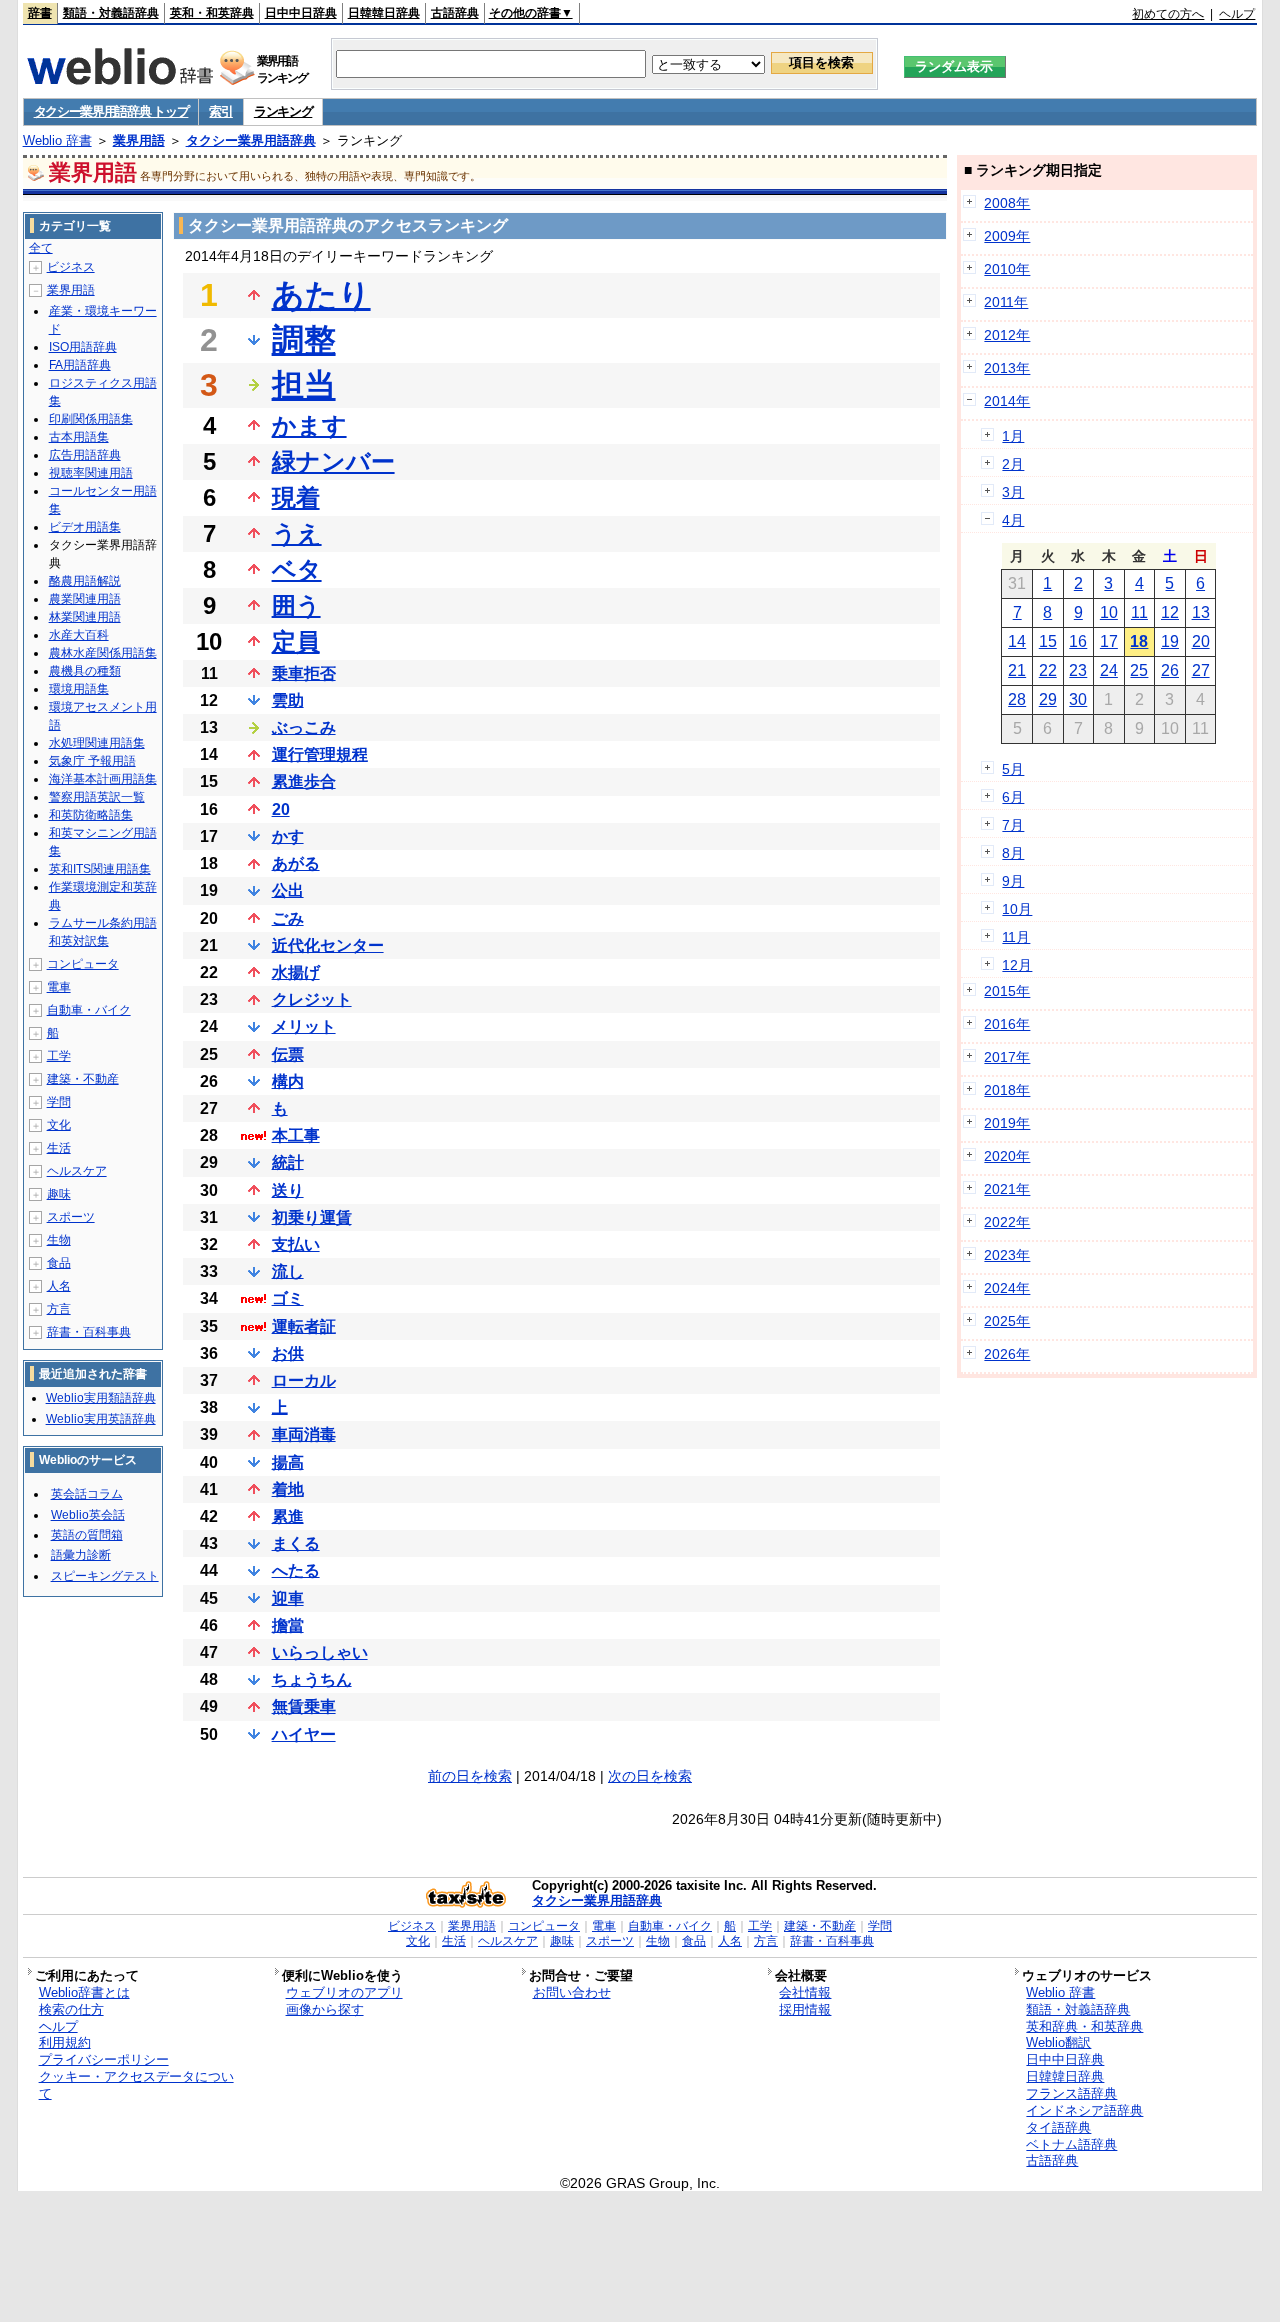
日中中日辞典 (301, 13)
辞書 (40, 13)
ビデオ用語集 (85, 527)
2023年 (1007, 1255)
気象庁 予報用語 (92, 761)
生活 (59, 1148)
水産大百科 (79, 635)
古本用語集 (79, 437)
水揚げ (296, 972)
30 (1078, 699)
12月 (1017, 965)
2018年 (1007, 1090)
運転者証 (304, 1326)
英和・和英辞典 (212, 13)
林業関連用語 (85, 617)
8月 (1013, 853)
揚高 (288, 1462)
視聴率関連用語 (91, 473)
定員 (296, 641)
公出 (288, 890)
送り (288, 1190)
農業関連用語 (85, 599)
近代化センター (328, 945)
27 (1201, 670)
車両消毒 (304, 1434)
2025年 (1007, 1321)
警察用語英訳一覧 (97, 797)
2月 (1013, 464)
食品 (59, 1263)
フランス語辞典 (1071, 2093)
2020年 (1007, 1156)
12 (1170, 612)
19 (1170, 641)
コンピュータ (83, 964)
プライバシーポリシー (104, 2059)
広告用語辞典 (85, 455)
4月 (1013, 520)
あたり (321, 295)
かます (309, 425)
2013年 (1007, 368)
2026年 (1007, 1354)
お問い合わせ (572, 1992)
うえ (297, 533)
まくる (296, 1543)
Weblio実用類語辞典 (101, 1398)
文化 (59, 1125)
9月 (1013, 881)
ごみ (288, 918)
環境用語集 (79, 689)
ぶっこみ (304, 727)
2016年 (1007, 1024)
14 (1017, 641)
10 (1109, 612)
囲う (296, 605)
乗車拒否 (304, 673)
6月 (1013, 797)
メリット (304, 1026)
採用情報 (805, 2009)
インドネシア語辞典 (1084, 2110)
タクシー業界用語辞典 (251, 140)
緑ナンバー (333, 461)
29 (1048, 699)
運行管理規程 (320, 754)
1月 (1013, 436)
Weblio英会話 (88, 1515)
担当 (304, 385)
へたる (296, 1570)
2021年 (1007, 1189)
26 (1170, 670)
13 (1201, 612)
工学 (59, 1056)
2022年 (1007, 1222)
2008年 (1007, 203)
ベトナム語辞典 (1071, 2144)
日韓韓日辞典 (384, 13)
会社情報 (805, 1992)
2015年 (1007, 991)
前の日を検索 (470, 1776)
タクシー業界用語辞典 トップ (111, 111)
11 (1139, 612)
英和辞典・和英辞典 (1084, 2026)
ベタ (297, 569)
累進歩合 (304, 781)
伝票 (288, 1054)
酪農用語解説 (85, 581)
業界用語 (139, 140)
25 (1139, 670)
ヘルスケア (77, 1171)
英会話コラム (87, 1494)
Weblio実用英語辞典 (101, 1419)
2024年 (1007, 1288)
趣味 (59, 1194)
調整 (304, 340)
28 (1017, 699)
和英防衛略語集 (91, 815)
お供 (288, 1353)
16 (1078, 641)
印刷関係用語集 (91, 419)
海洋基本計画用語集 (103, 779)
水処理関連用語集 (97, 743)
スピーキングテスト (105, 1576)
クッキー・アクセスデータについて (136, 2085)
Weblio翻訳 (1058, 2042)
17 (1109, 641)
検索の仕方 (71, 2009)
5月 (1013, 769)
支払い (296, 1244)
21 (1017, 670)
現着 (296, 497)
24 (1109, 670)
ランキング (283, 111)
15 (1048, 641)
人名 (59, 1286)
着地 (288, 1489)
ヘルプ (1237, 14)
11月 (1016, 937)
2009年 (1007, 236)
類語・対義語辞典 (111, 13)
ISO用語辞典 (83, 347)
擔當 (288, 1625)
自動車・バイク (89, 1010)
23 (1078, 670)
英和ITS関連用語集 (100, 869)
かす (288, 836)
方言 (59, 1309)
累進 (288, 1516)
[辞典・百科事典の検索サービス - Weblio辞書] (120, 79)
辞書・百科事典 (89, 1332)
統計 (288, 1162)
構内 (288, 1081)
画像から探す (325, 2009)
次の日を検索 (650, 1776)
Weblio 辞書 (57, 140)
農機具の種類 (85, 671)
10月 (1017, 909)
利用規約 (65, 2042)
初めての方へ (1168, 14)
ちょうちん (312, 1679)
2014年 (1007, 401)
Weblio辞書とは (84, 1992)
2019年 (1007, 1123)
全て (41, 248)
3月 (1013, 492)
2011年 (1006, 302)
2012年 (1007, 335)
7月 (1013, 825)
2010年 (1007, 269)
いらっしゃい (320, 1652)
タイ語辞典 (1058, 2127)
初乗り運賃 (312, 1217)
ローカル (304, 1380)
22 (1048, 670)
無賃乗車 (304, 1706)
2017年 (1007, 1057)
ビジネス (71, 267)
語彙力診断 (81, 1555)
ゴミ (288, 1298)
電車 (59, 987)
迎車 (288, 1598)
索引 (220, 111)
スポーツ (71, 1217)
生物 (59, 1240)
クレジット (312, 999)
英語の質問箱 (87, 1535)
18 (1139, 641)
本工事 (296, 1135)
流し (288, 1271)
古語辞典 (455, 13)
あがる (296, 863)
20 (281, 809)
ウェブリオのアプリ (344, 1992)
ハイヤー (304, 1734)
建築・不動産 (83, 1079)
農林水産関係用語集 (103, 653)
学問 (59, 1102)
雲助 (288, 700)
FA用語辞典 (80, 365)
